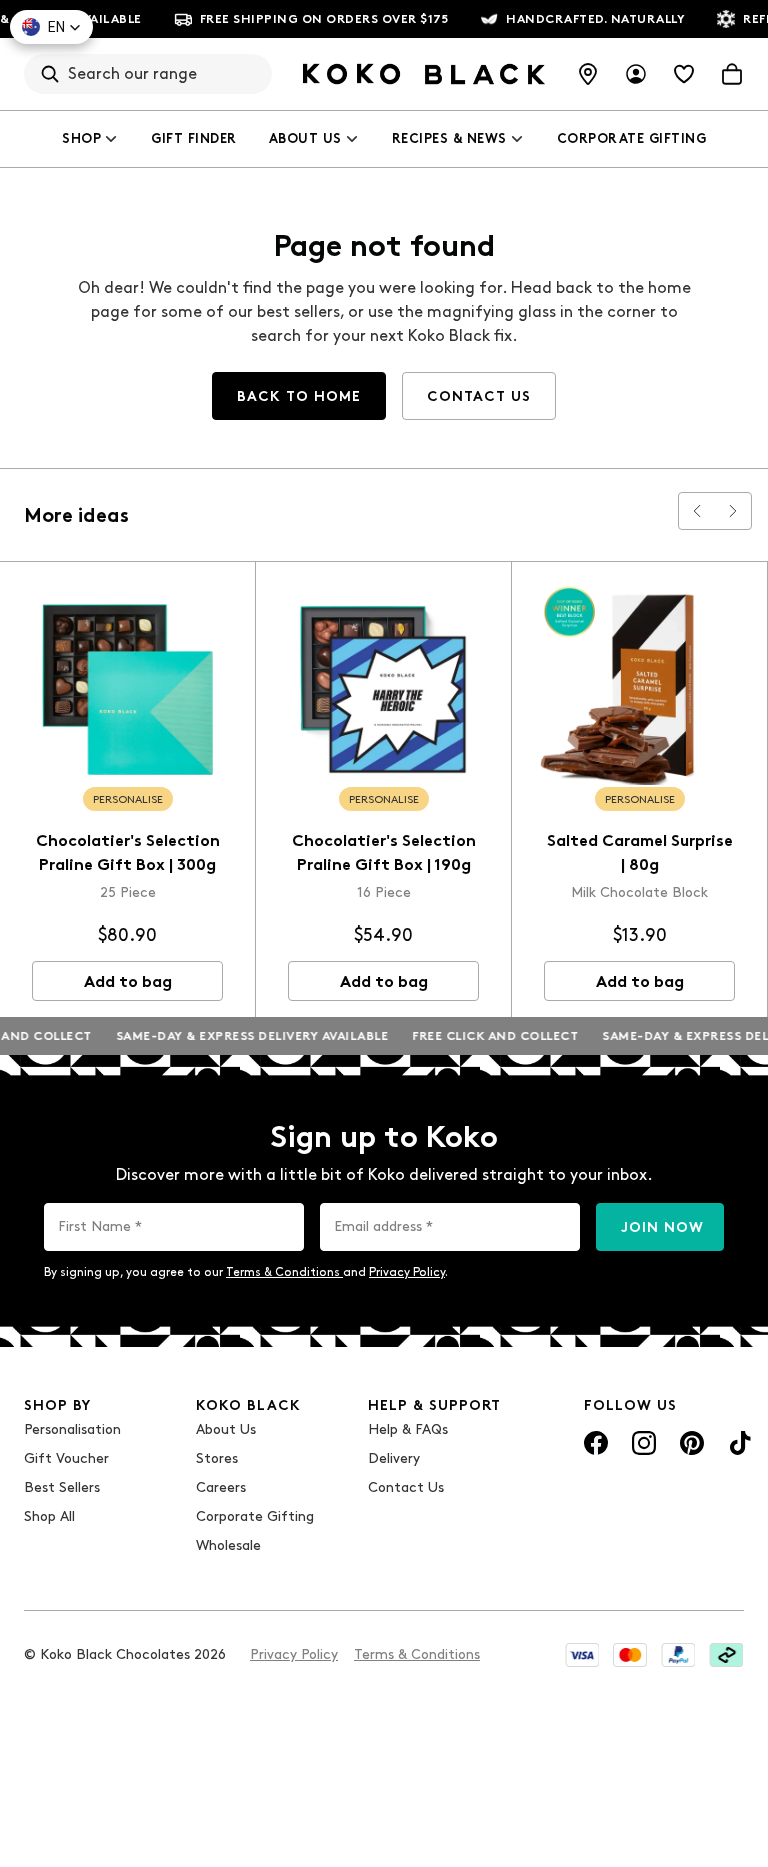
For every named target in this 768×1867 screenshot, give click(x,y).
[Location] (588, 74)
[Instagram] (644, 1443)
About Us (305, 138)
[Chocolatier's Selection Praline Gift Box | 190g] (383, 689)
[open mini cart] (732, 74)
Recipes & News (449, 138)
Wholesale (228, 1545)
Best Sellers (62, 1487)
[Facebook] (596, 1443)
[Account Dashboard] (636, 74)
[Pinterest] (692, 1443)
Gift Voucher (66, 1458)
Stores (217, 1458)
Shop (81, 138)
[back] (697, 511)
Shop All (49, 1516)
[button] (51, 27)
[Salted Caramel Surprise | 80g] (639, 689)
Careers (221, 1487)
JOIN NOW (662, 1227)
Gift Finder (194, 138)
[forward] (733, 511)
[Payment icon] (582, 1655)
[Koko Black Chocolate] (424, 74)
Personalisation (72, 1429)
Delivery (394, 1458)
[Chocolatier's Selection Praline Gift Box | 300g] (127, 689)
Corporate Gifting (632, 138)
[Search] (50, 74)
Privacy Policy (407, 1272)
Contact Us (406, 1487)
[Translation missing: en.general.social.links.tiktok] (740, 1443)
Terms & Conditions (284, 1272)
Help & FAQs (408, 1429)
